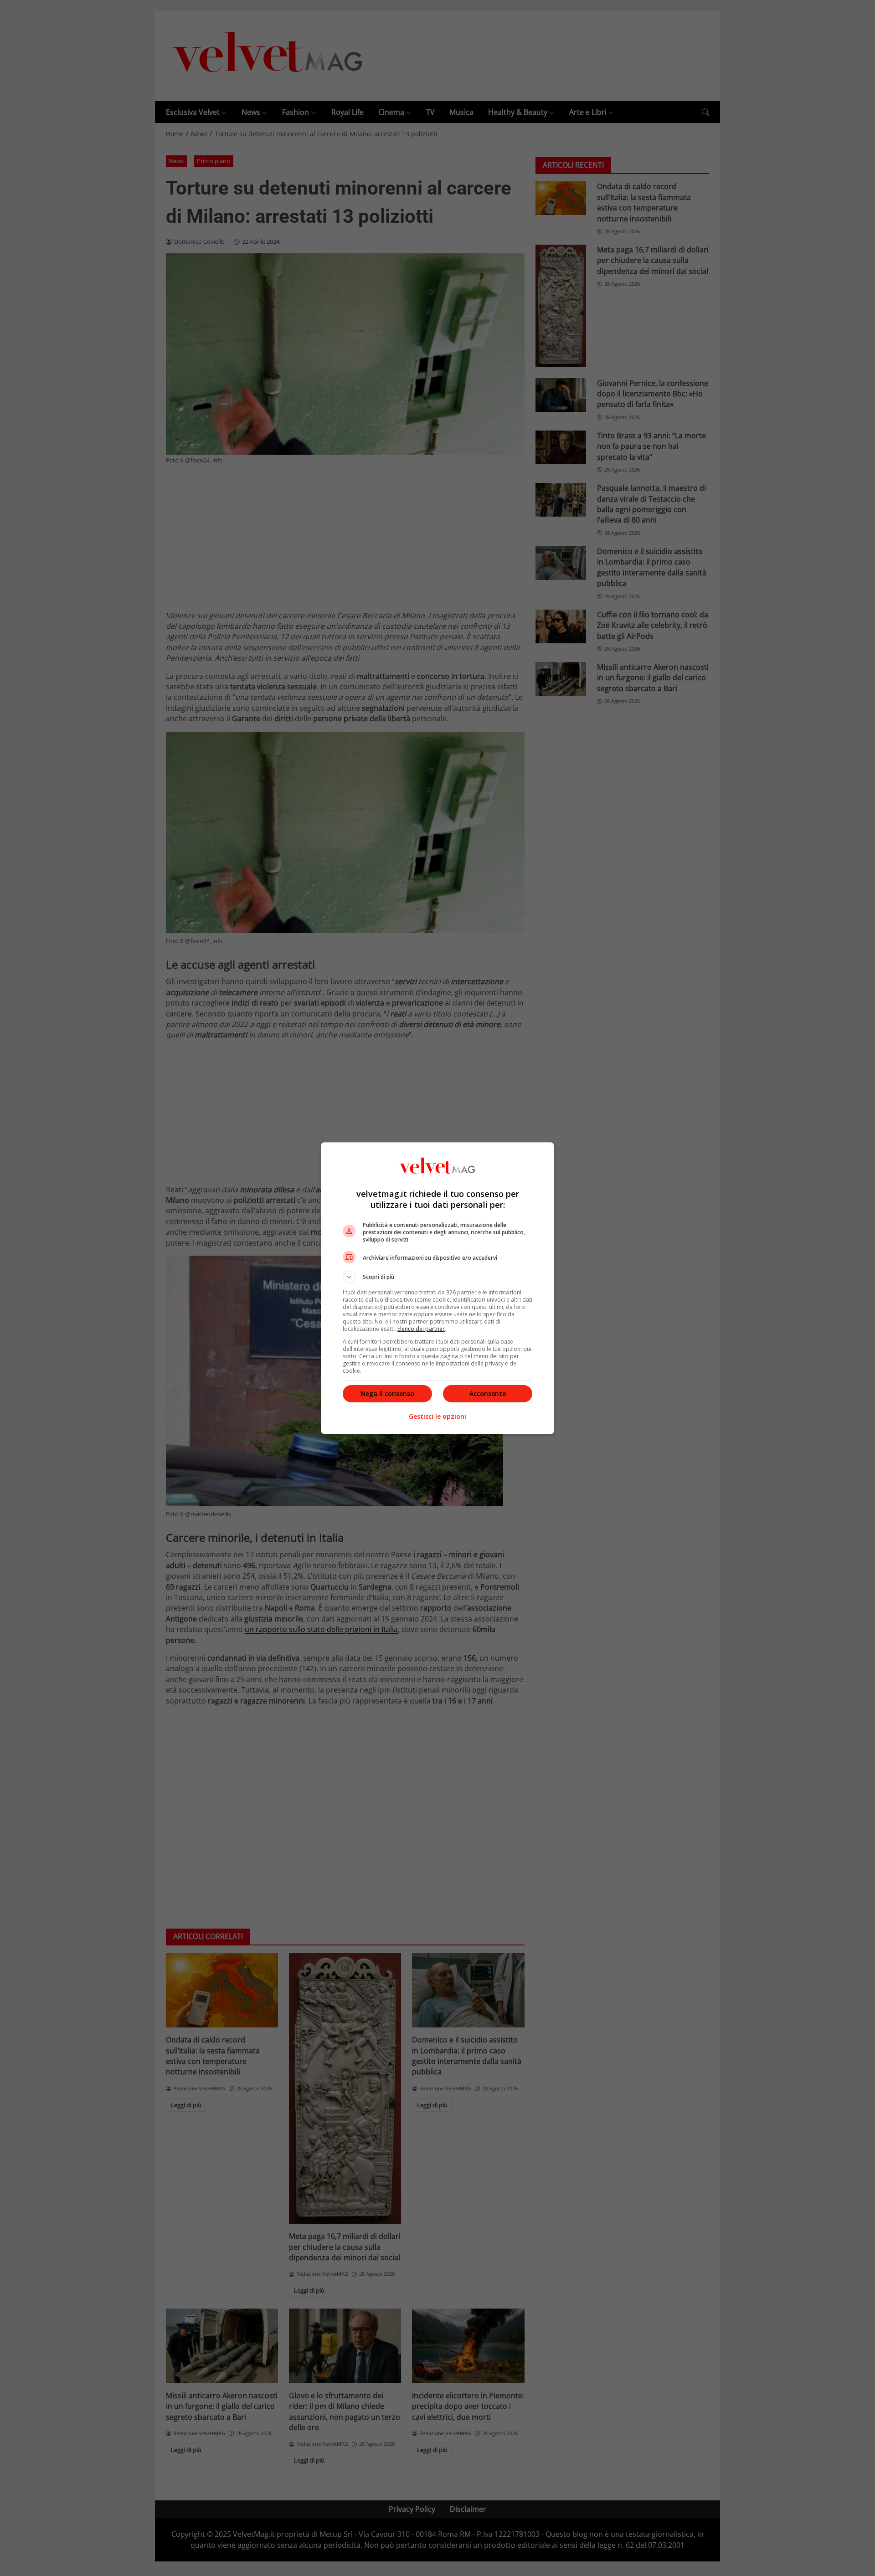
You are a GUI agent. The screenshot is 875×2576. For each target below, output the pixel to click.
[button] (437, 1277)
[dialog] (437, 1288)
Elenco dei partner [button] (421, 1329)
